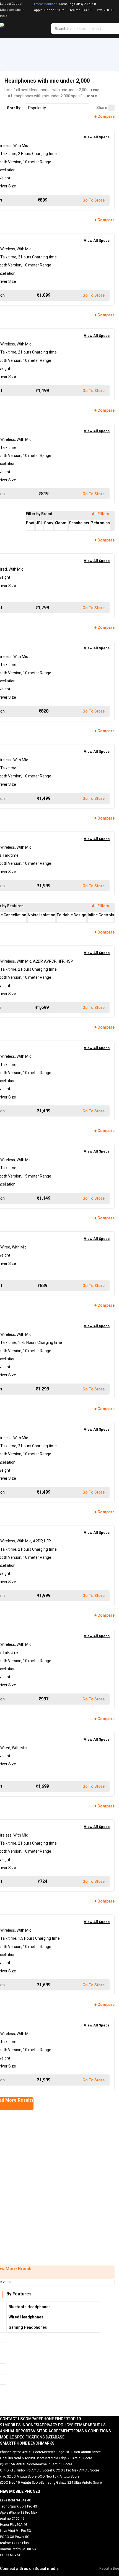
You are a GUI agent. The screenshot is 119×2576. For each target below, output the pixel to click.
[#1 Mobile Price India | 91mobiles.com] (17, 29)
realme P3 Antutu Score (54, 2464)
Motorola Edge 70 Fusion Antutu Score (71, 2452)
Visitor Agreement (52, 2431)
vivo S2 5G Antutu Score (18, 2476)
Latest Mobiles (45, 4)
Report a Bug (109, 2569)
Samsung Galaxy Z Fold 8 (77, 4)
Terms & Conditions (91, 2431)
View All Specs (97, 137)
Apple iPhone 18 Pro (49, 10)
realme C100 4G (12, 2519)
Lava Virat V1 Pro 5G (15, 2531)
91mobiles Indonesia (21, 2425)
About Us (97, 2425)
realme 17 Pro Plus (14, 2543)
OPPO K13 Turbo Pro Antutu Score (26, 2470)
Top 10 (74, 2419)
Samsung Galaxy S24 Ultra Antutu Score (71, 2483)
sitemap (79, 2425)
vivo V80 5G (105, 10)
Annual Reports (16, 2431)
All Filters (101, 514)
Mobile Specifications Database (32, 2437)
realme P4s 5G (81, 10)
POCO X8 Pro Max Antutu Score (75, 2470)
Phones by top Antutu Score (21, 2452)
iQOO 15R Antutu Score (18, 2464)
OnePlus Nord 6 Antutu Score (22, 2458)
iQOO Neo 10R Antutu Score (58, 2476)
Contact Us (11, 2419)
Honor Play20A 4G (14, 2525)
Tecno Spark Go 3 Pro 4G (19, 2506)
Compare (32, 2419)
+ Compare (104, 116)
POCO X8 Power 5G (15, 2537)
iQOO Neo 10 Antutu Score (20, 2483)
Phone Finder (55, 2419)
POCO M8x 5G (11, 2555)
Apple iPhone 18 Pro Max (19, 2513)
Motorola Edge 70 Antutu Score (68, 2458)
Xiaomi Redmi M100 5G (18, 2549)
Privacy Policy (56, 2425)
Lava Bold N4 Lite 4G (16, 2500)
